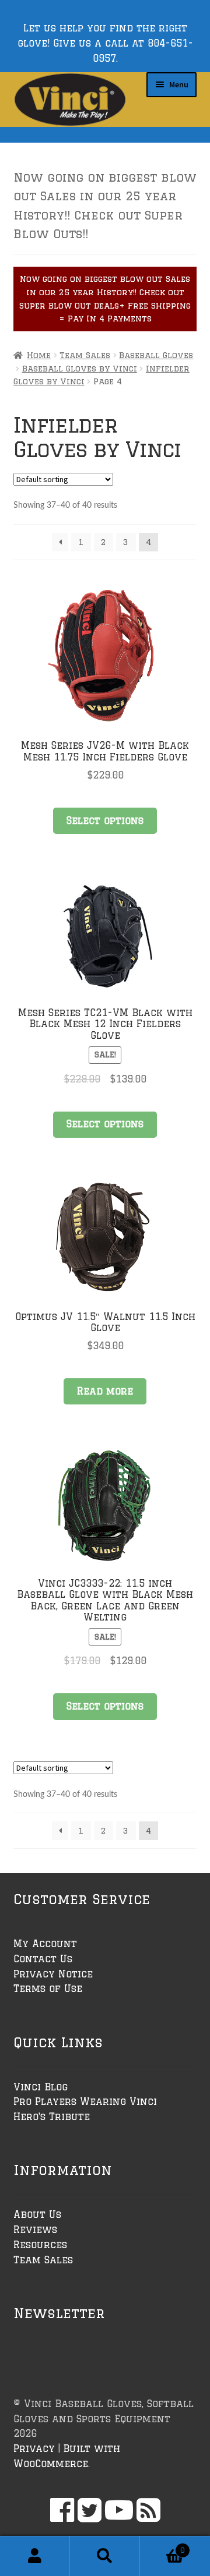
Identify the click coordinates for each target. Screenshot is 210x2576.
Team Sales (85, 355)
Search (105, 2556)
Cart (162, 2546)
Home (39, 355)
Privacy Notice (53, 1974)
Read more (105, 1391)
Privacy (34, 2448)
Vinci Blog (41, 2087)
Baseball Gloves (156, 355)
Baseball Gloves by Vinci (80, 369)
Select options (105, 820)
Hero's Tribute (52, 2117)
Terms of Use (48, 1988)
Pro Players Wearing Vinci (85, 2101)
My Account (45, 1944)
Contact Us (43, 1959)
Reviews (35, 2230)
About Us (37, 2214)
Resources (40, 2245)
